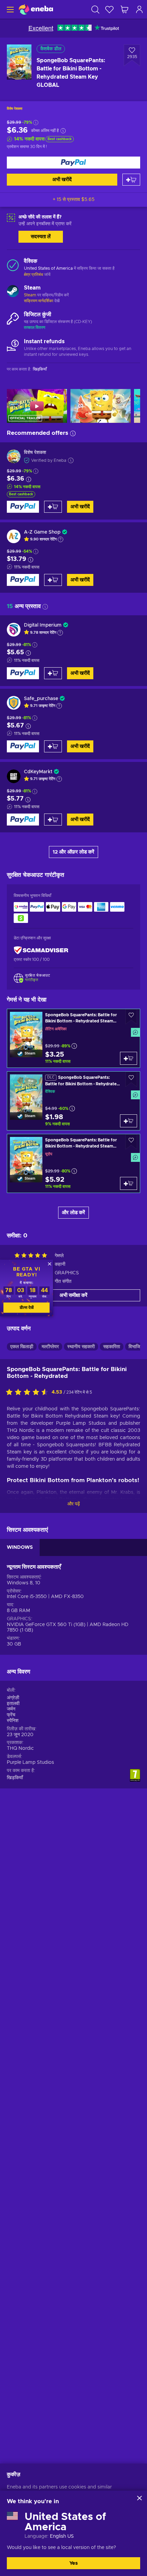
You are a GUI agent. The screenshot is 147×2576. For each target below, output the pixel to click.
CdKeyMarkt (38, 772)
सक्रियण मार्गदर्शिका (39, 301)
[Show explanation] (61, 539)
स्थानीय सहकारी (81, 1347)
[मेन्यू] (9, 9)
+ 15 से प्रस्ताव (73, 200)
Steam (30, 295)
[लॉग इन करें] (139, 9)
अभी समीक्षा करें (73, 1295)
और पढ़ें (74, 1504)
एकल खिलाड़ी (22, 1347)
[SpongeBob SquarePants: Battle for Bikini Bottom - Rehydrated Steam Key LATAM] (73, 1038)
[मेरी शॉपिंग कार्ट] (124, 9)
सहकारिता (112, 1347)
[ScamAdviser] (41, 950)
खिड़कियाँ (15, 1778)
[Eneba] (36, 9)
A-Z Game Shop (42, 532)
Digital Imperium (43, 625)
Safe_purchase (41, 699)
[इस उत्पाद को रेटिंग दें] (29, 1393)
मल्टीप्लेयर (50, 1347)
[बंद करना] (139, 2498)
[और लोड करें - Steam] (13, 292)
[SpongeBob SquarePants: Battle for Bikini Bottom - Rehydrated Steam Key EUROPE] (73, 1163)
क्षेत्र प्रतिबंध (34, 274)
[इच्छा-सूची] (109, 9)
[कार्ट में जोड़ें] (131, 180)
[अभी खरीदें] (73, 163)
